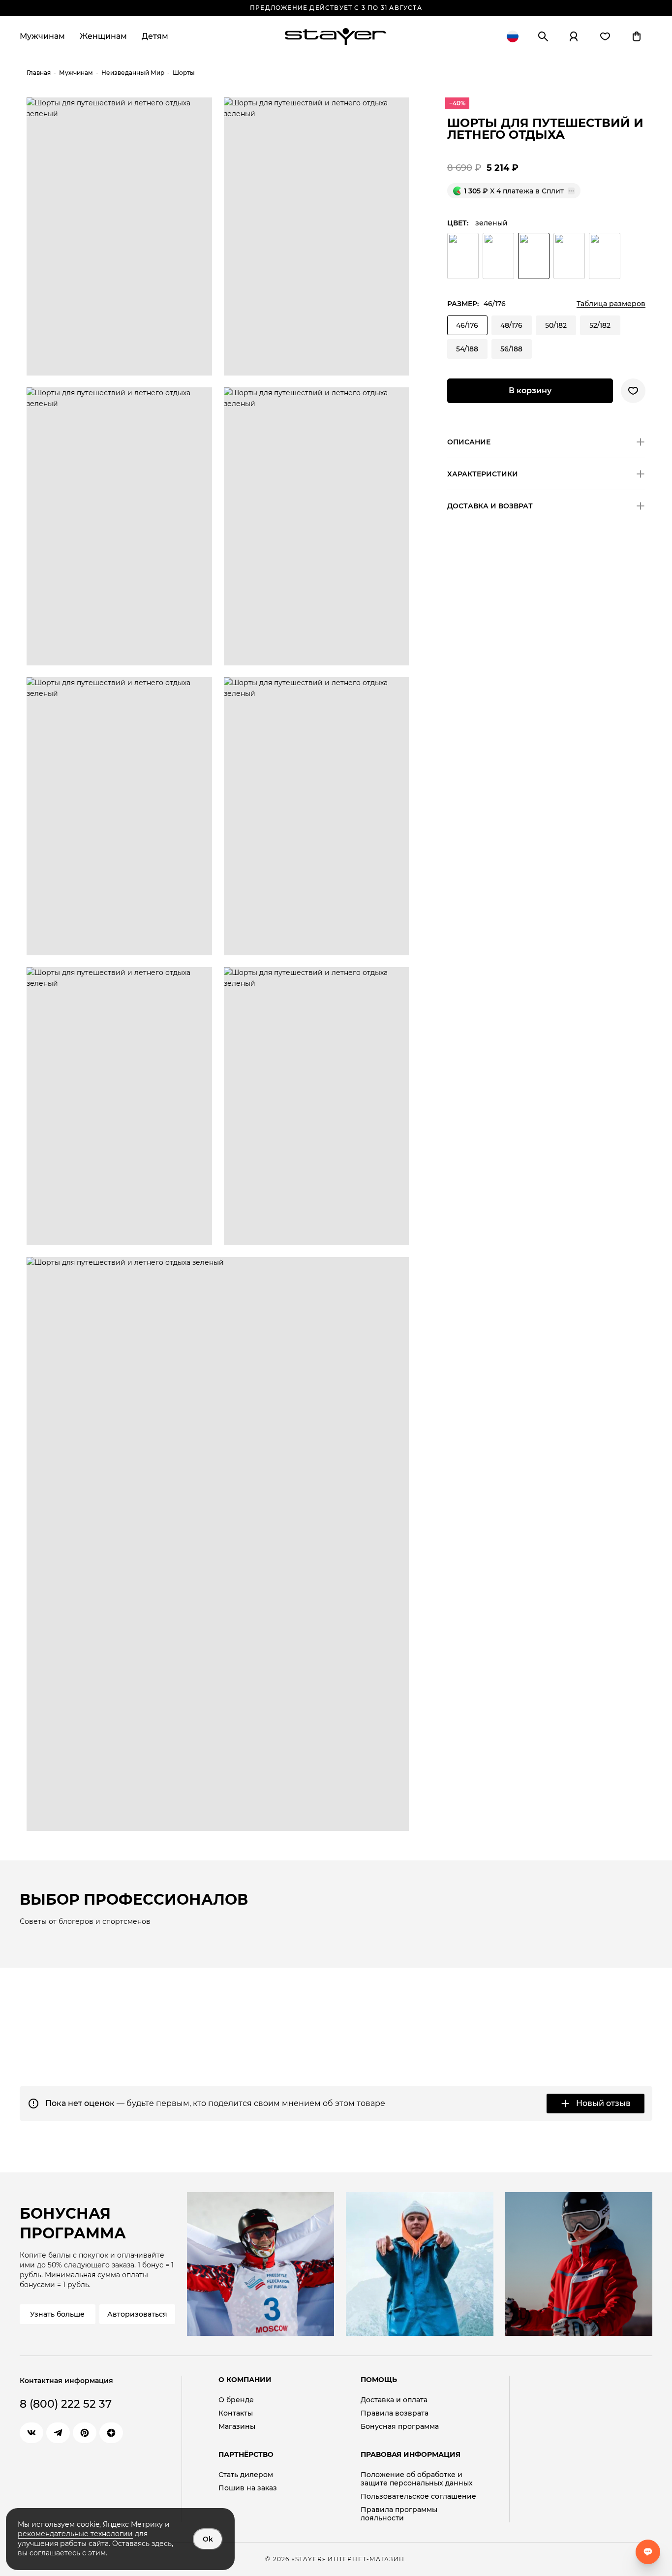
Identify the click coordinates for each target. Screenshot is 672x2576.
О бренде (236, 2400)
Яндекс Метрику (133, 2524)
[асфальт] (605, 256)
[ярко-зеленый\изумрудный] (463, 256)
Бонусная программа (400, 2427)
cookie (88, 2524)
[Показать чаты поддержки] (648, 2552)
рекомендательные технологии (75, 2534)
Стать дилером (246, 2475)
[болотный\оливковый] (569, 256)
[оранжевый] (498, 256)
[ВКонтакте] (31, 2433)
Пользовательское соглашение (418, 2497)
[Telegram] (58, 2433)
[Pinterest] (85, 2433)
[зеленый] (534, 256)
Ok (208, 2539)
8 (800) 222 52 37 (66, 2404)
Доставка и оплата (394, 2400)
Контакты (236, 2413)
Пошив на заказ (248, 2488)
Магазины (237, 2427)
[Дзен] (111, 2433)
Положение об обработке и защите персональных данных (417, 2479)
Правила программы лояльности (399, 2514)
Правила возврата (395, 2413)
